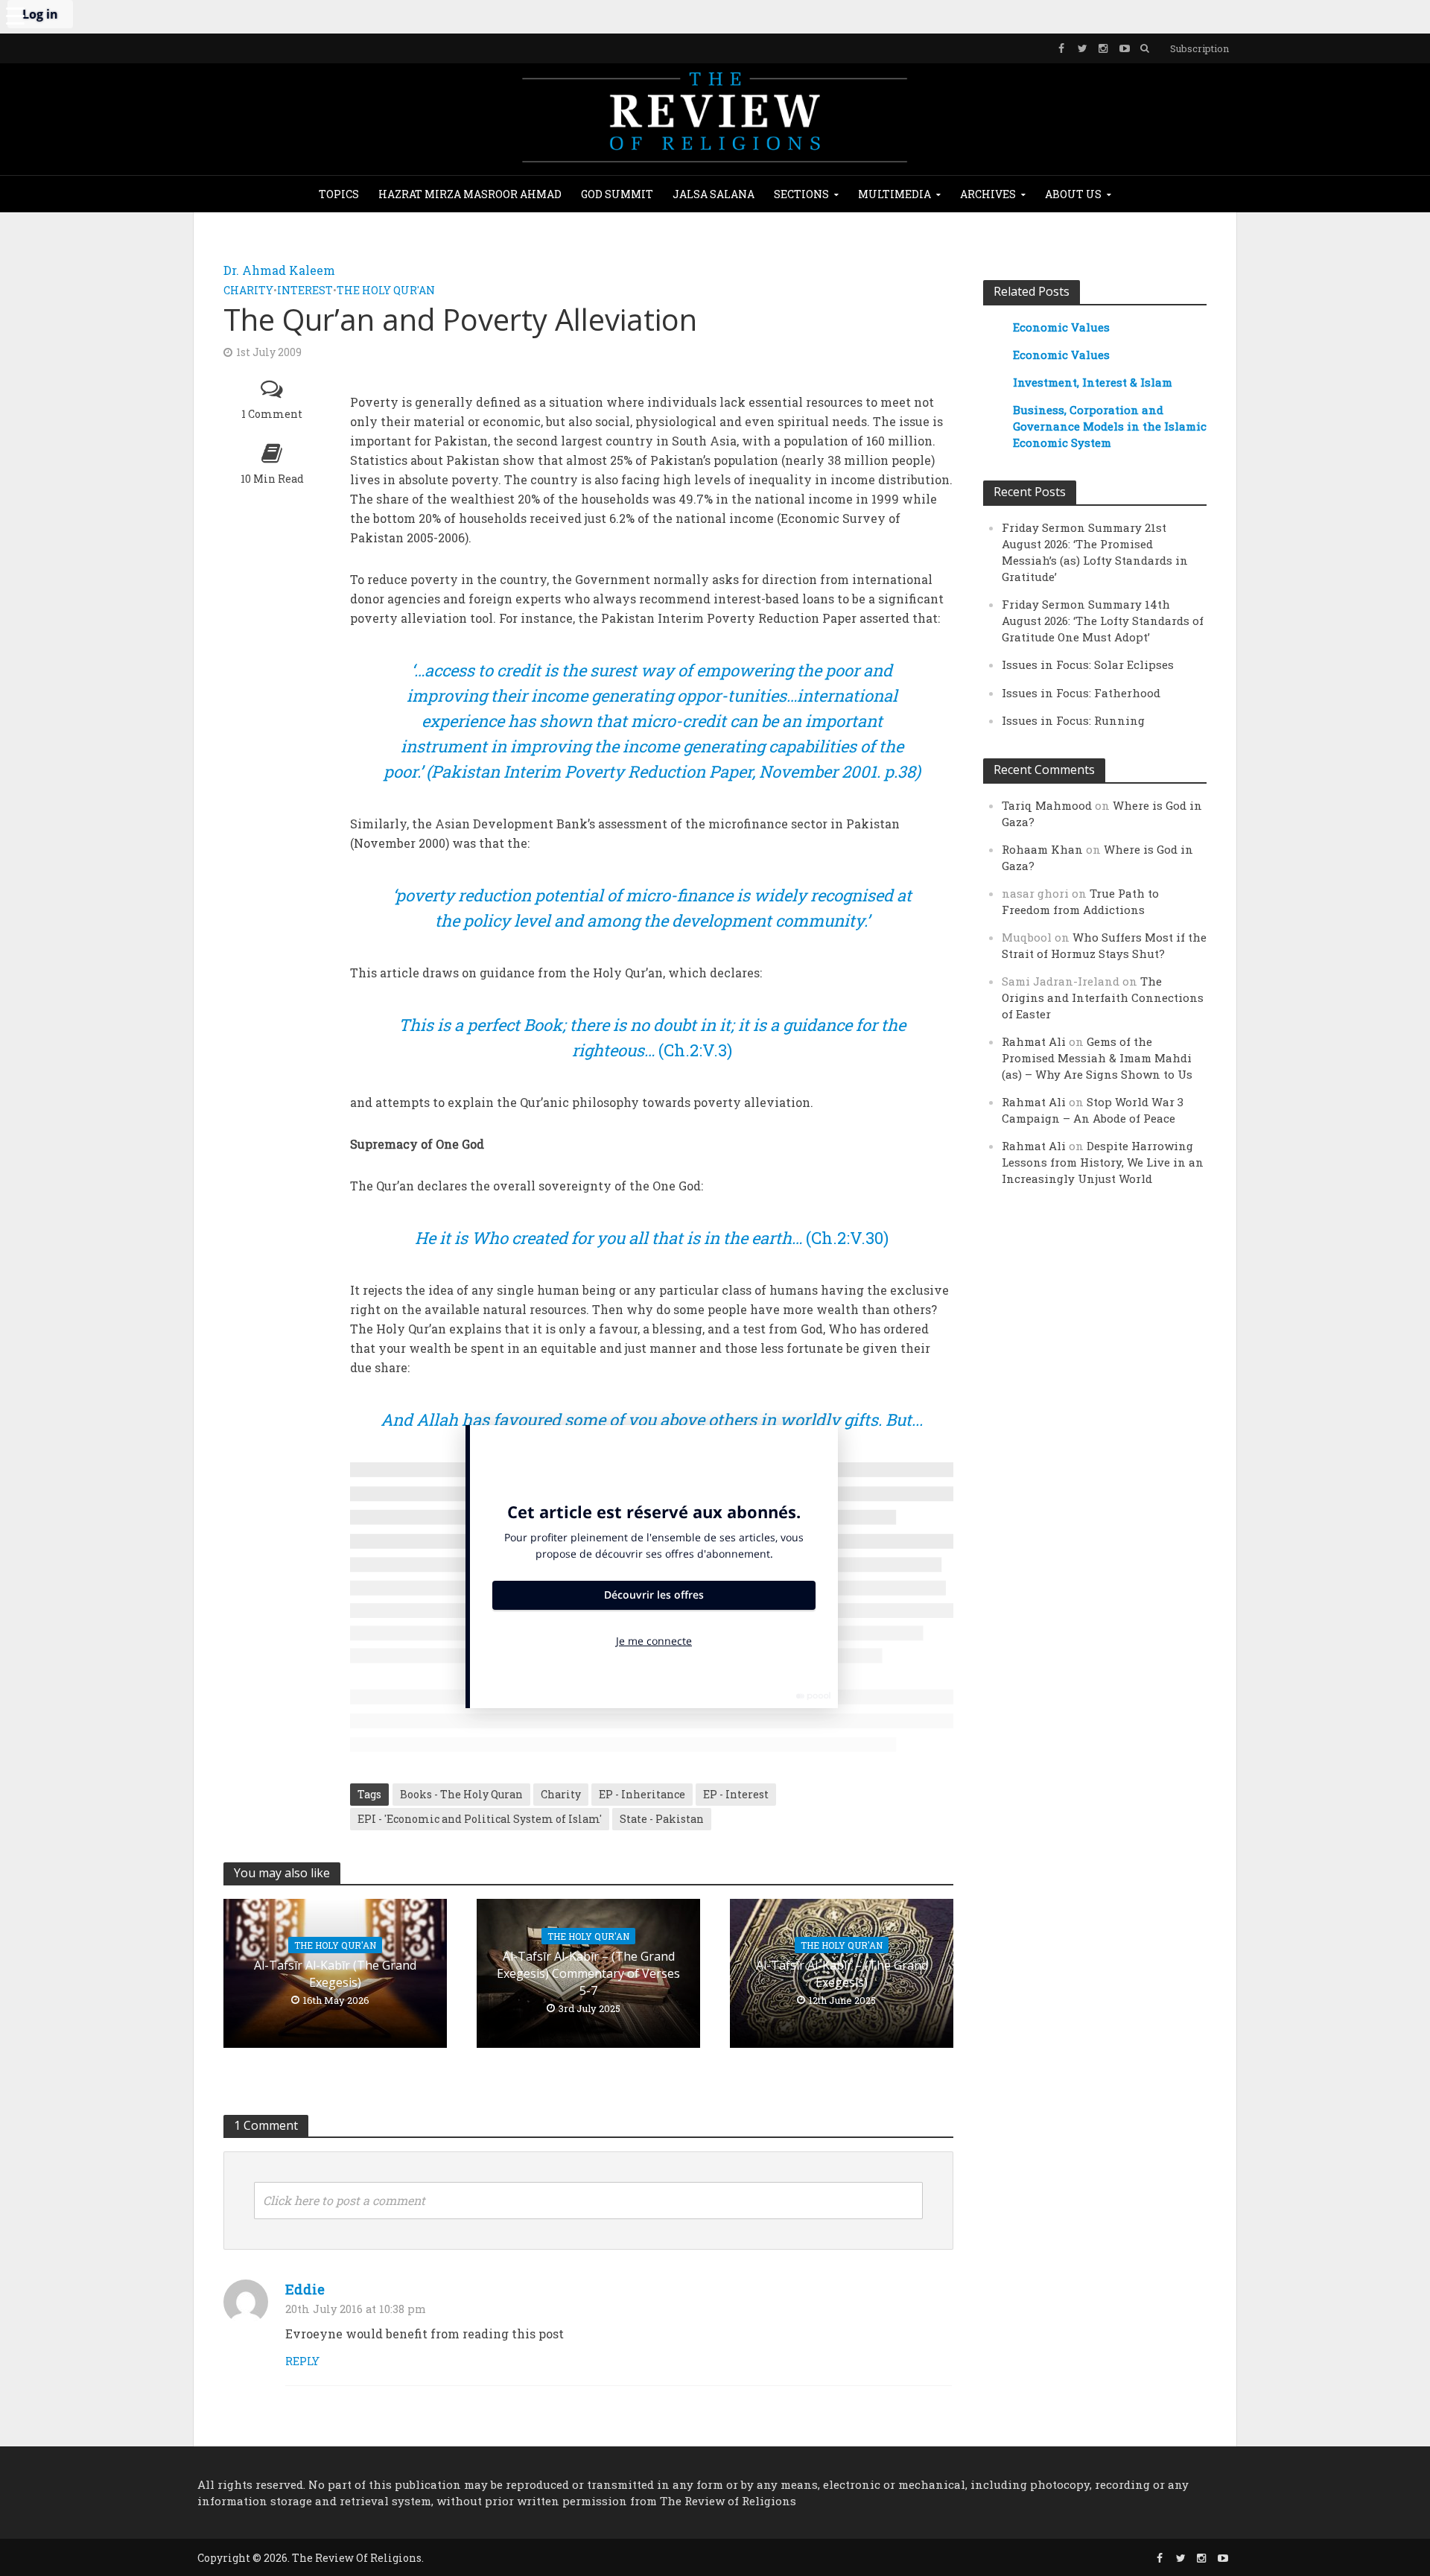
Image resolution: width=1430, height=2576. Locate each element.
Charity (248, 290)
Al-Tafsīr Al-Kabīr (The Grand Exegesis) (335, 1974)
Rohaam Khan (1042, 849)
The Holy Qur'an (386, 290)
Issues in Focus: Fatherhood (1081, 693)
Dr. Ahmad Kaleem (279, 270)
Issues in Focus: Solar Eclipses (1088, 664)
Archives (988, 194)
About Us (1073, 194)
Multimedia (894, 194)
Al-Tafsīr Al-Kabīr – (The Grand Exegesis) (842, 1974)
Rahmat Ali (1034, 1041)
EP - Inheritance (642, 1794)
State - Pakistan (662, 1819)
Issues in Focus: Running (1073, 720)
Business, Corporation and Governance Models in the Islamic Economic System (1110, 426)
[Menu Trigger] (15, 15)
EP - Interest (736, 1794)
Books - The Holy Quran (461, 1794)
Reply (302, 2361)
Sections (801, 194)
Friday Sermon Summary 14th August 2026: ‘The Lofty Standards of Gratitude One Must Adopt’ (1103, 621)
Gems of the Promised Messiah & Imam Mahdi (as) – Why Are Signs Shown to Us (1097, 1058)
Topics (339, 194)
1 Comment (272, 414)
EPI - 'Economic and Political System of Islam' (480, 1819)
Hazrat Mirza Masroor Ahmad (470, 194)
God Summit (617, 194)
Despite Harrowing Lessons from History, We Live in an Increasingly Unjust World (1103, 1162)
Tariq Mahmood (1047, 805)
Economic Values (1061, 327)
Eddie (305, 2289)
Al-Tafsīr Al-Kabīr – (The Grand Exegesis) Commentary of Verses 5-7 (588, 1973)
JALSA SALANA (714, 194)
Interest (305, 290)
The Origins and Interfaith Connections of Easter (1103, 997)
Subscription (1199, 48)
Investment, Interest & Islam (1093, 382)
